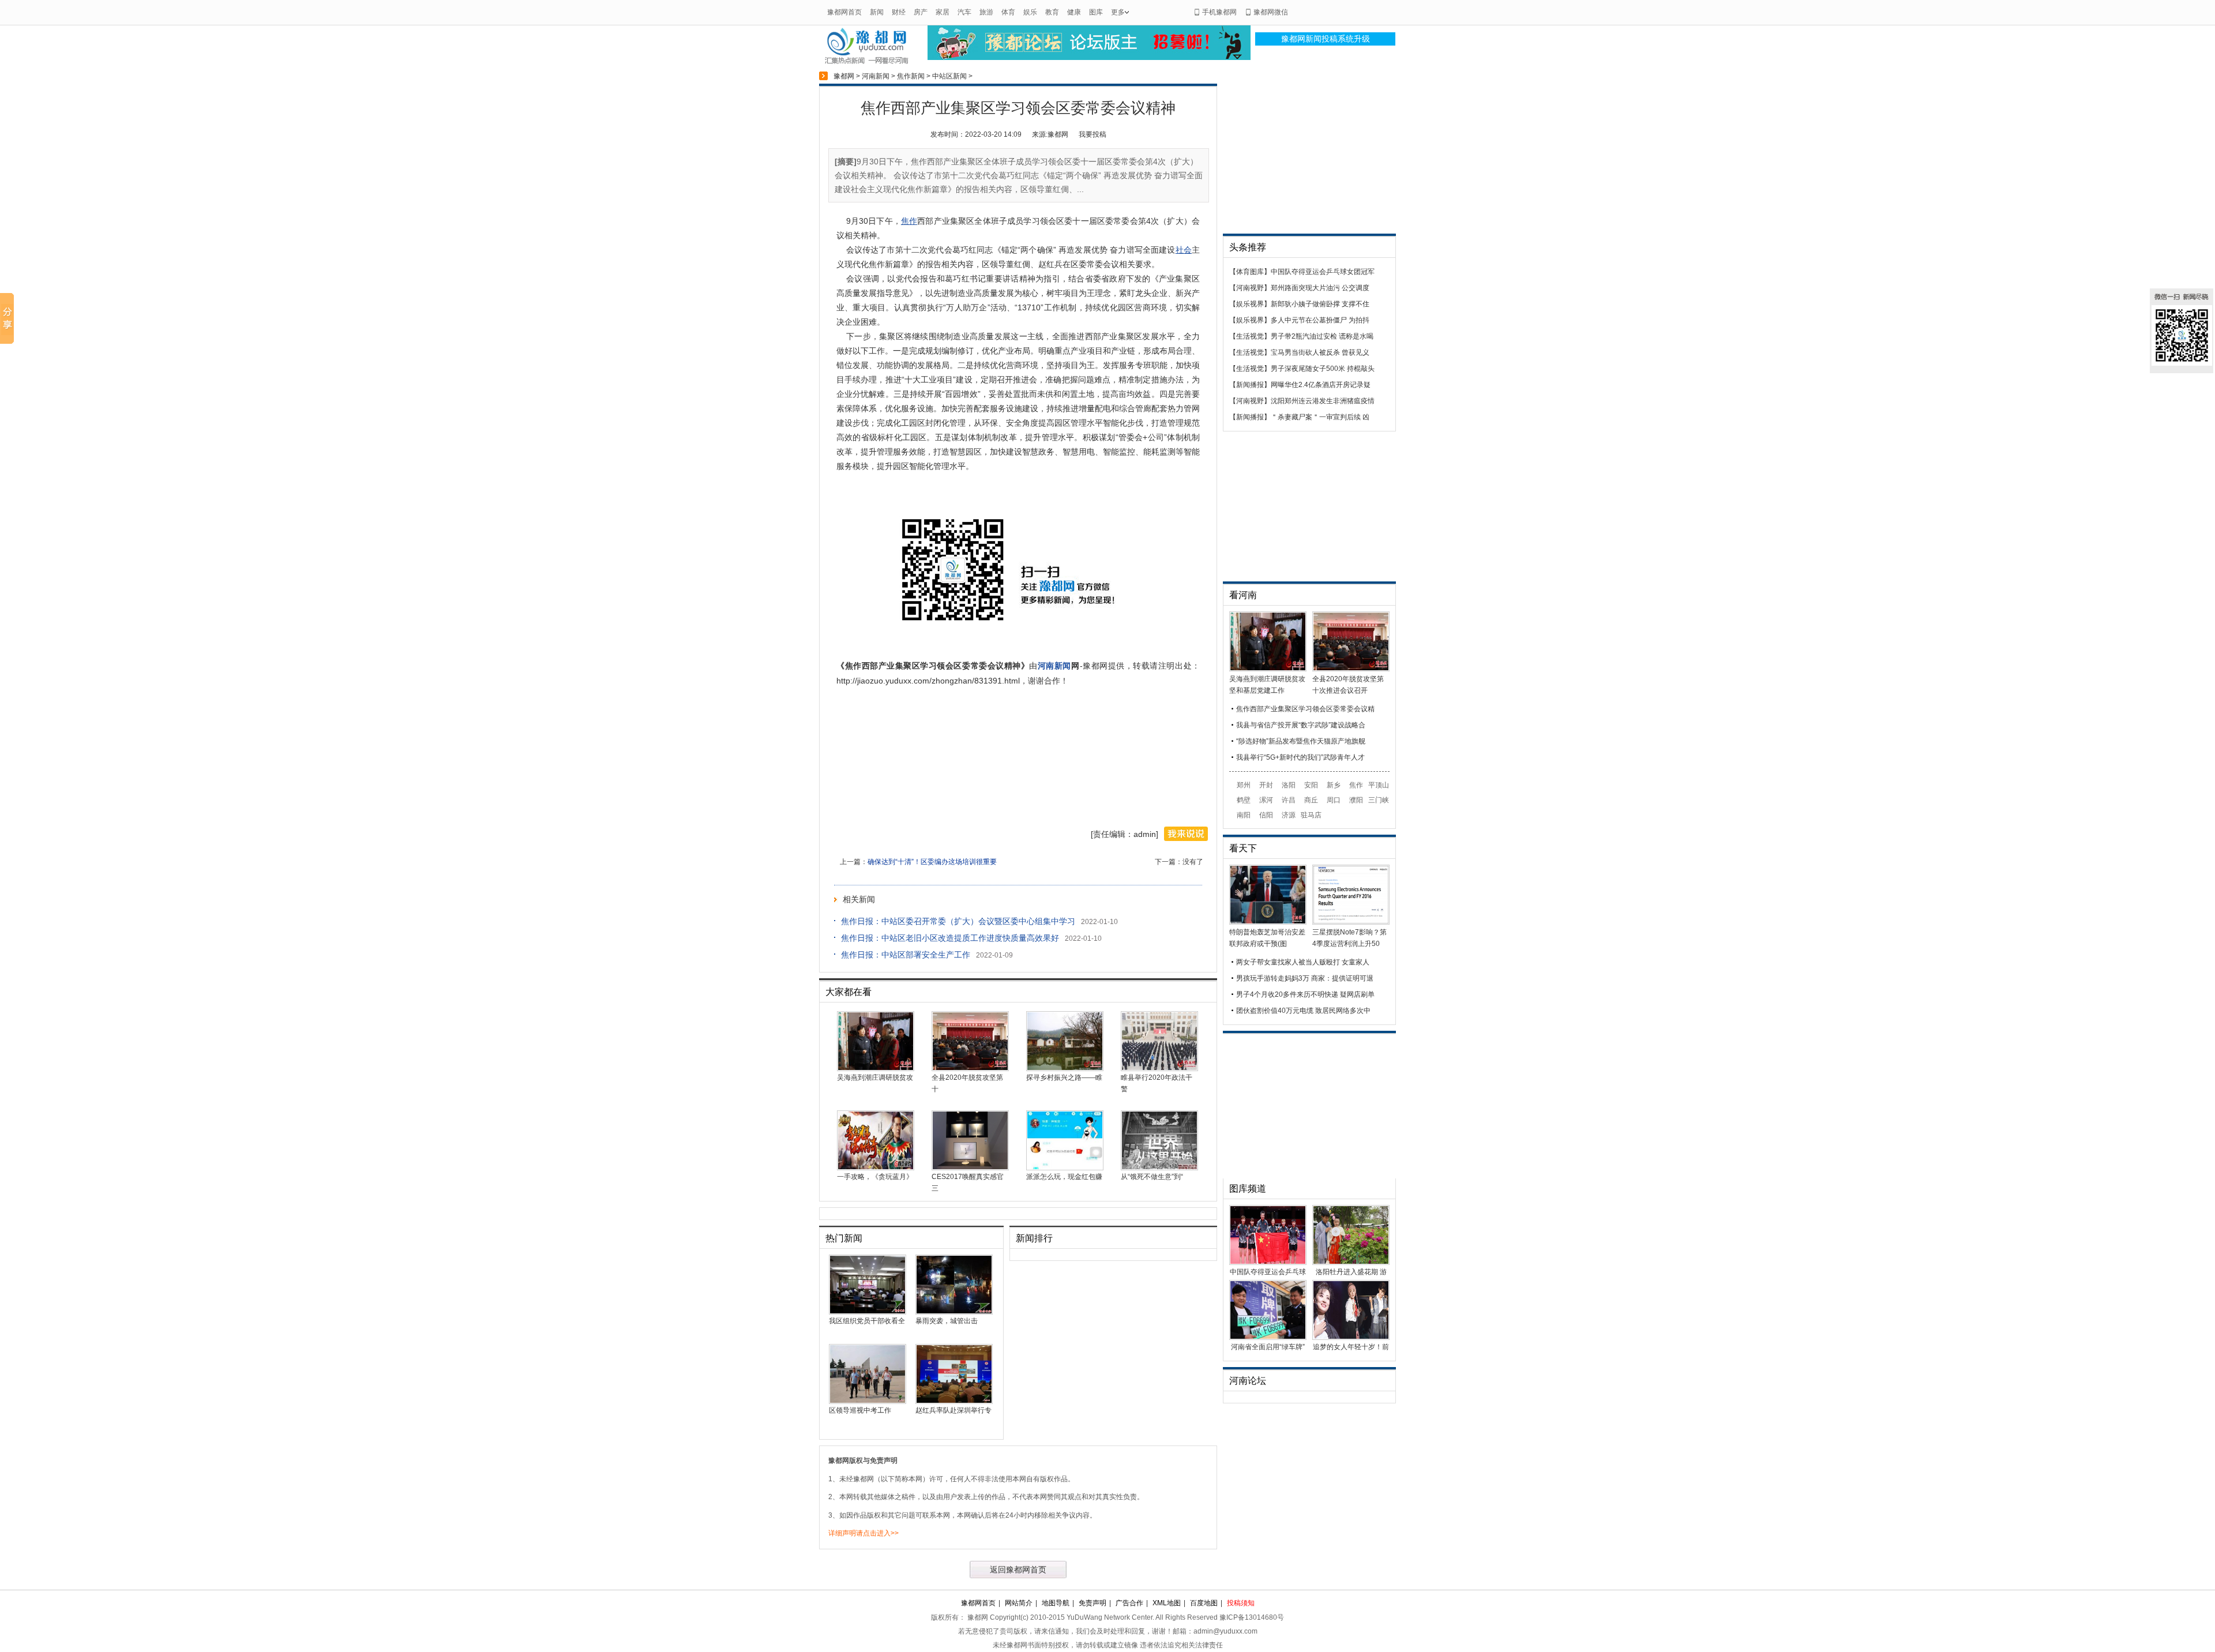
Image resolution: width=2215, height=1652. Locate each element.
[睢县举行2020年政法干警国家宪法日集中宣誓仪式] (1159, 1069)
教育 (1052, 12)
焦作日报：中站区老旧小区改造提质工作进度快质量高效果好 (950, 938)
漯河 (1266, 800)
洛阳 (1289, 785)
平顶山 (1379, 785)
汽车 (964, 12)
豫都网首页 (844, 12)
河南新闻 (876, 76)
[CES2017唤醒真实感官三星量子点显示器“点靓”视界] (970, 1168)
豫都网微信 (1271, 12)
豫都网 (844, 76)
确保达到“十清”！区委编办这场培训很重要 (932, 862)
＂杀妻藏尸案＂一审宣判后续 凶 (1320, 417)
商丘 (1311, 800)
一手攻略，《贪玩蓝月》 (875, 1177)
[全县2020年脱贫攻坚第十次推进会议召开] (970, 1069)
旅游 (986, 12)
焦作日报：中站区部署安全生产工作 (906, 955)
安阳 (1311, 785)
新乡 (1334, 785)
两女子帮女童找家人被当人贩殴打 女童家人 (1303, 962)
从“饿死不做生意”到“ (1152, 1177)
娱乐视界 (1250, 304)
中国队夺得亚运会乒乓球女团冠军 (1323, 272)
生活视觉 (1250, 336)
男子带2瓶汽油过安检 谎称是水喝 (1322, 336)
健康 (1074, 12)
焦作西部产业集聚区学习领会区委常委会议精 (1305, 709)
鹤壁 (1244, 800)
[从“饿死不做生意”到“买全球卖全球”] (1159, 1168)
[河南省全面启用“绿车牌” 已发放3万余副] (1268, 1338)
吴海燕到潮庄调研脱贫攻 (875, 1077)
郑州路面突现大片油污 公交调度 (1320, 288)
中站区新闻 (949, 76)
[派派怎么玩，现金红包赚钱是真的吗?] (1065, 1168)
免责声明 (1093, 1603)
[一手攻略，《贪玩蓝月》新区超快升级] (876, 1168)
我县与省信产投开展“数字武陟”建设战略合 (1301, 725)
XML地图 (1167, 1603)
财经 (899, 12)
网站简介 (1019, 1603)
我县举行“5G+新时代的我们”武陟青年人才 (1300, 757)
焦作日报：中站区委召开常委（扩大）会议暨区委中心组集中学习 (958, 921)
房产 (921, 12)
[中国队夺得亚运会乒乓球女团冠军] (1268, 1263)
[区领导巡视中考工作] (868, 1402)
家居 (943, 12)
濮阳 (1356, 800)
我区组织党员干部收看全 (867, 1321)
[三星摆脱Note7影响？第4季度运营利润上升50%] (1351, 922)
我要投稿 (1093, 134)
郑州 (1244, 785)
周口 (1334, 800)
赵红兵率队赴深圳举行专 (953, 1410)
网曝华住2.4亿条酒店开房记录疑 (1321, 385)
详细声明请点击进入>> (864, 1533)
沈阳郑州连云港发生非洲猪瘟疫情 (1323, 401)
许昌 (1289, 800)
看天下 (1243, 848)
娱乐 (1030, 12)
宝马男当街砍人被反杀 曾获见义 (1320, 352)
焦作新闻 (911, 76)
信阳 (1266, 815)
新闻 (877, 12)
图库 (1096, 12)
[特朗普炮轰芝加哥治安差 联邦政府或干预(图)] (1268, 922)
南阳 (1244, 815)
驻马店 (1311, 815)
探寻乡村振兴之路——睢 (1064, 1077)
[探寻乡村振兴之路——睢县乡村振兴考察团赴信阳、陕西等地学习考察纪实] (1065, 1069)
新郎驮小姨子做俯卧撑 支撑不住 (1320, 304)
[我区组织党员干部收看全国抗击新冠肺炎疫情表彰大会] (868, 1312)
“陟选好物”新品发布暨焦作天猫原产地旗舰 (1301, 741)
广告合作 (1129, 1603)
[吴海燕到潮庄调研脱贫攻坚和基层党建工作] (876, 1069)
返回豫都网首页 (1018, 1570)
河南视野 (1250, 288)
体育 (1008, 12)
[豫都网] (866, 63)
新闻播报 (1250, 385)
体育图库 (1250, 272)
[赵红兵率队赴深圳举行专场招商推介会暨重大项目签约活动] (954, 1402)
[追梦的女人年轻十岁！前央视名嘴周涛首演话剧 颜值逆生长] (1351, 1338)
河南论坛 (1248, 1381)
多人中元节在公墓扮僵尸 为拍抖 (1320, 320)
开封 (1266, 785)
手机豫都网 (1219, 12)
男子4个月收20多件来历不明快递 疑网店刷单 (1305, 994)
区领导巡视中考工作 (860, 1410)
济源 (1289, 815)
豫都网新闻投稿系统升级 (1326, 39)
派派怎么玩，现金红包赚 (1064, 1177)
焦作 (1356, 785)
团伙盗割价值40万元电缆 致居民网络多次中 (1303, 1011)
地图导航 (1056, 1603)
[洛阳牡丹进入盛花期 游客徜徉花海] (1351, 1263)
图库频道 (1248, 1189)
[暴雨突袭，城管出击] (954, 1312)
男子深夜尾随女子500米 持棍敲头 (1323, 369)
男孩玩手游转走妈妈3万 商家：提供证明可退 (1305, 978)
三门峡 (1379, 800)
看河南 (1243, 595)
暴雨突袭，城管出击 (947, 1321)
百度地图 (1204, 1603)
